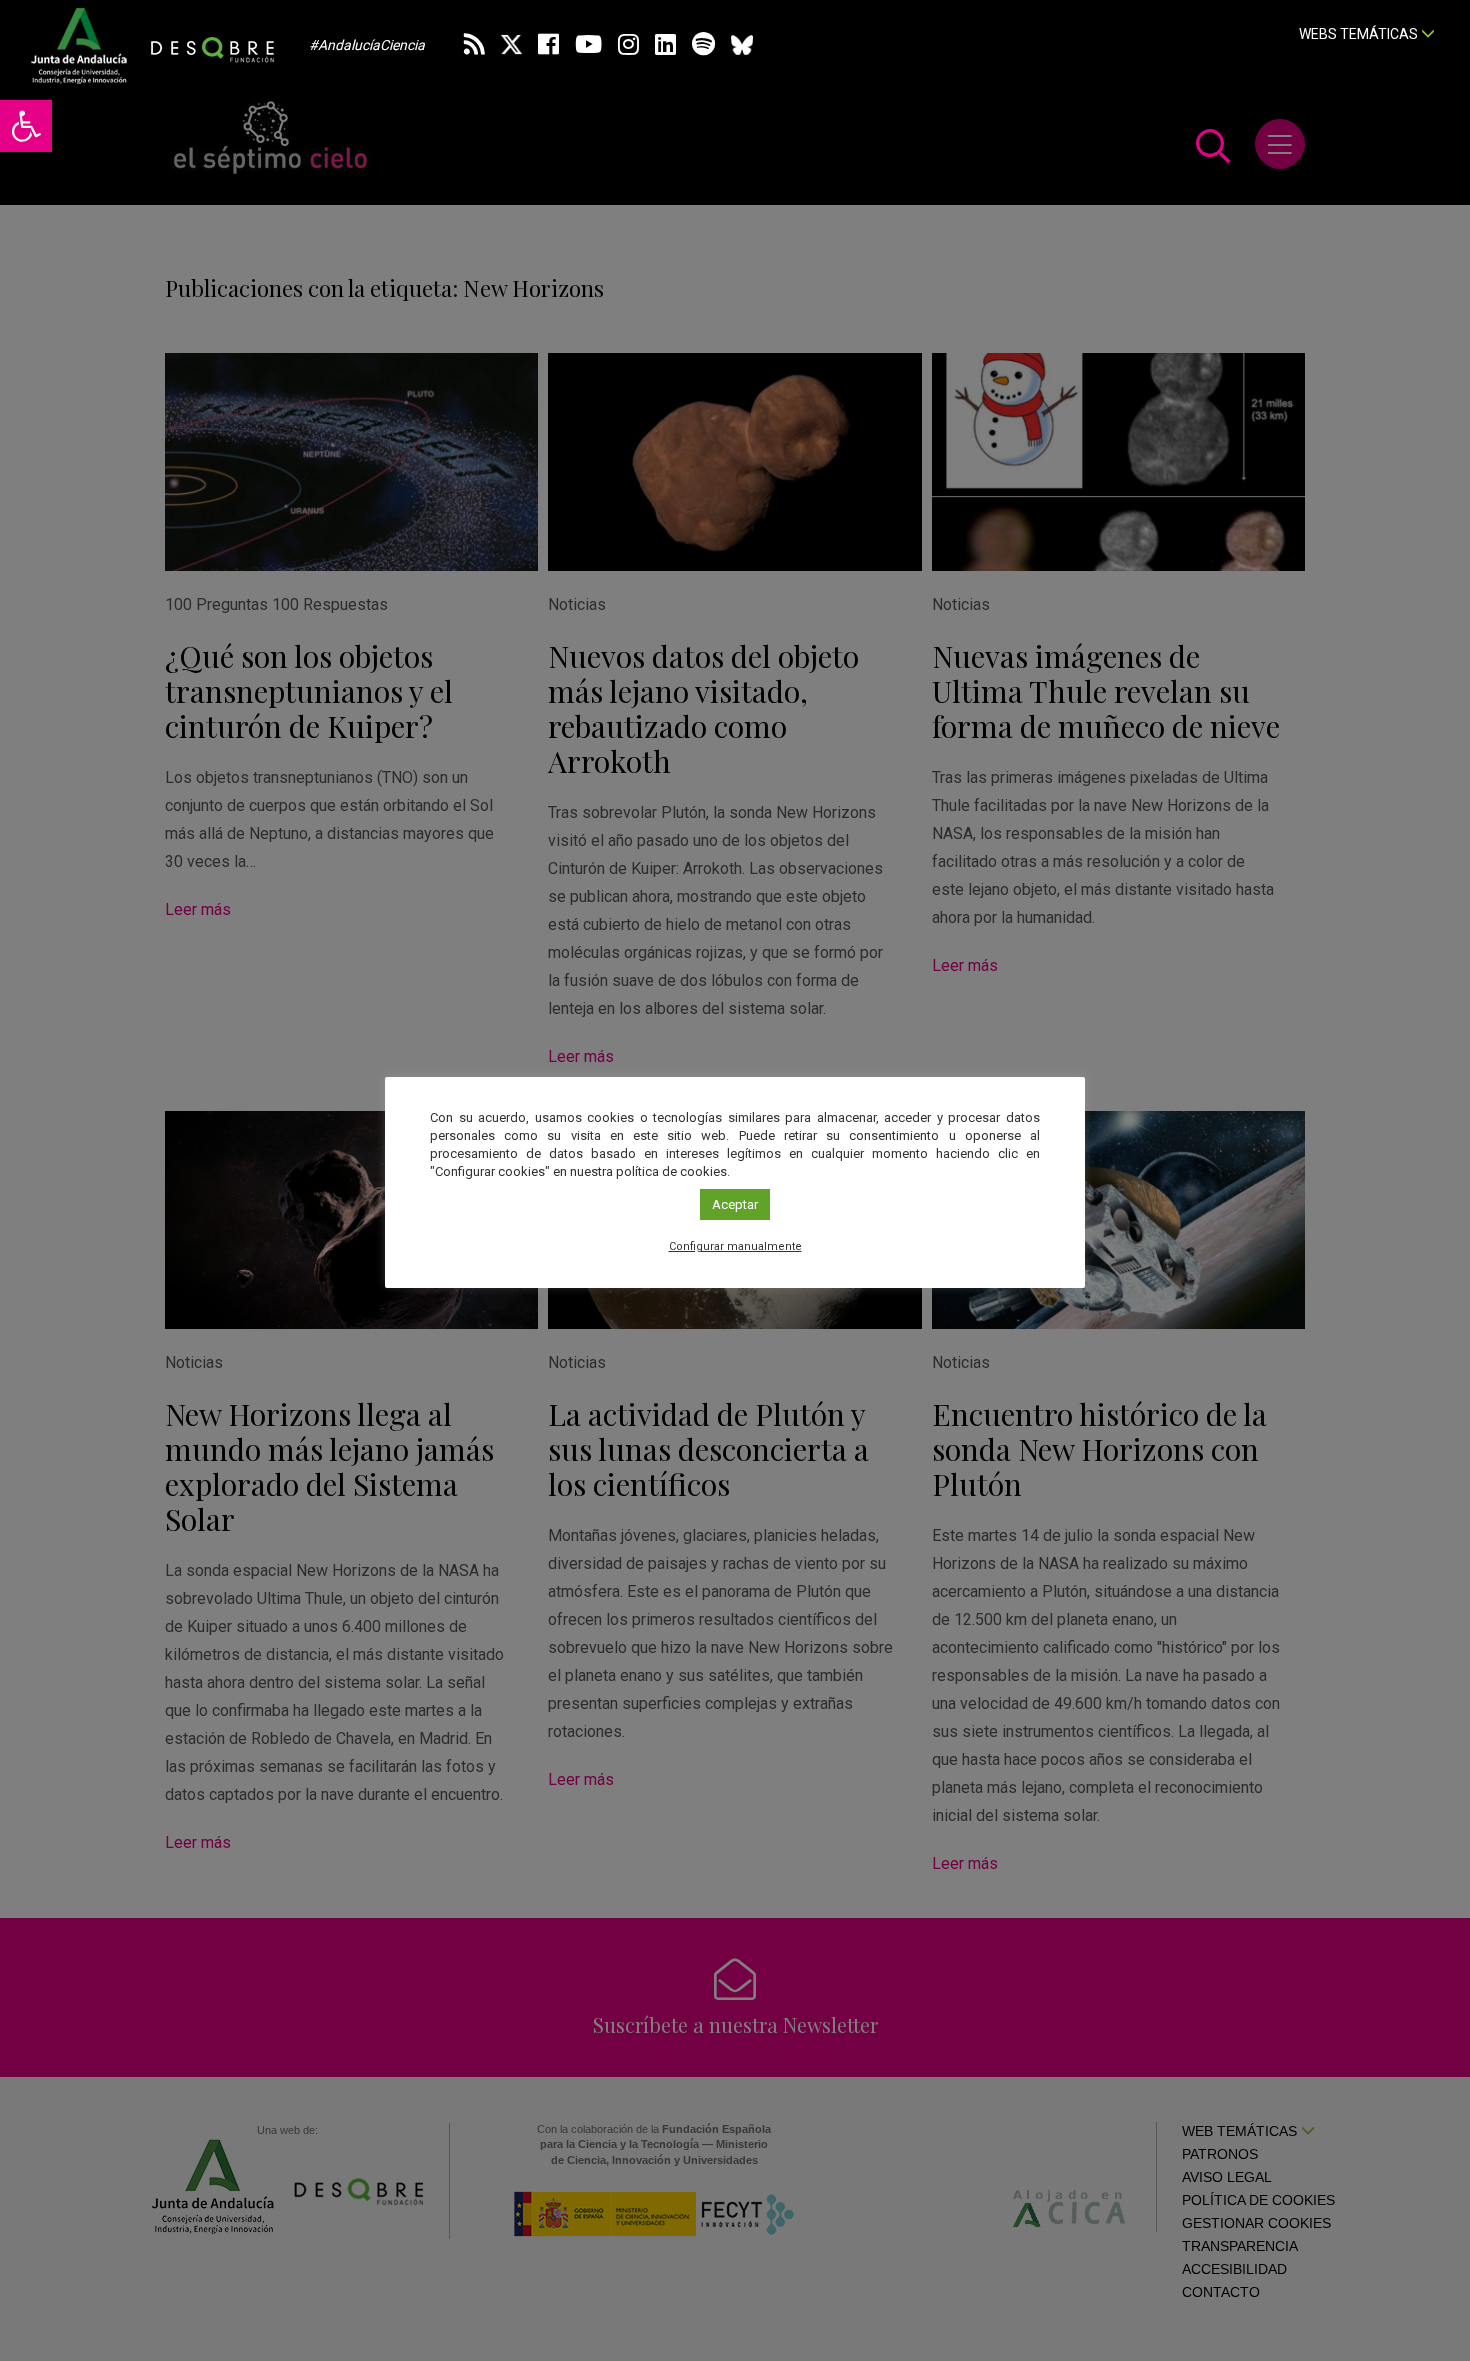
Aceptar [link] (735, 1204)
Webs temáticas (1360, 34)
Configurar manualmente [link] (735, 1246)
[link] (26, 126)
